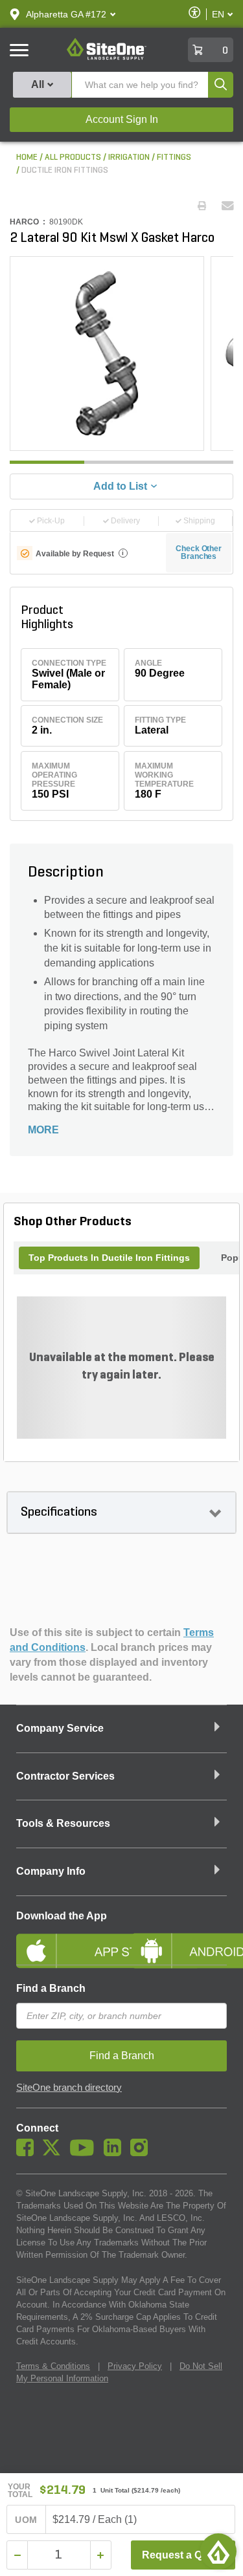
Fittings (174, 158)
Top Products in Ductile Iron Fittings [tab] (109, 1258)
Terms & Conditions (53, 2366)
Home (27, 158)
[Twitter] (55, 2153)
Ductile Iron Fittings (65, 170)
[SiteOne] (107, 58)
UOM (26, 2520)
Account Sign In (122, 119)
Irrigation (129, 158)
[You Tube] (85, 2153)
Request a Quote (183, 2555)
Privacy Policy (135, 2366)
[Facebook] (28, 2153)
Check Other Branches (199, 552)
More (43, 1130)
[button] (66, 14)
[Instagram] (142, 2153)
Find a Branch (51, 1988)
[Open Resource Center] (218, 2551)
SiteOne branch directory (69, 2088)
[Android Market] (179, 1940)
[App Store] (64, 1940)
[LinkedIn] (116, 2153)
